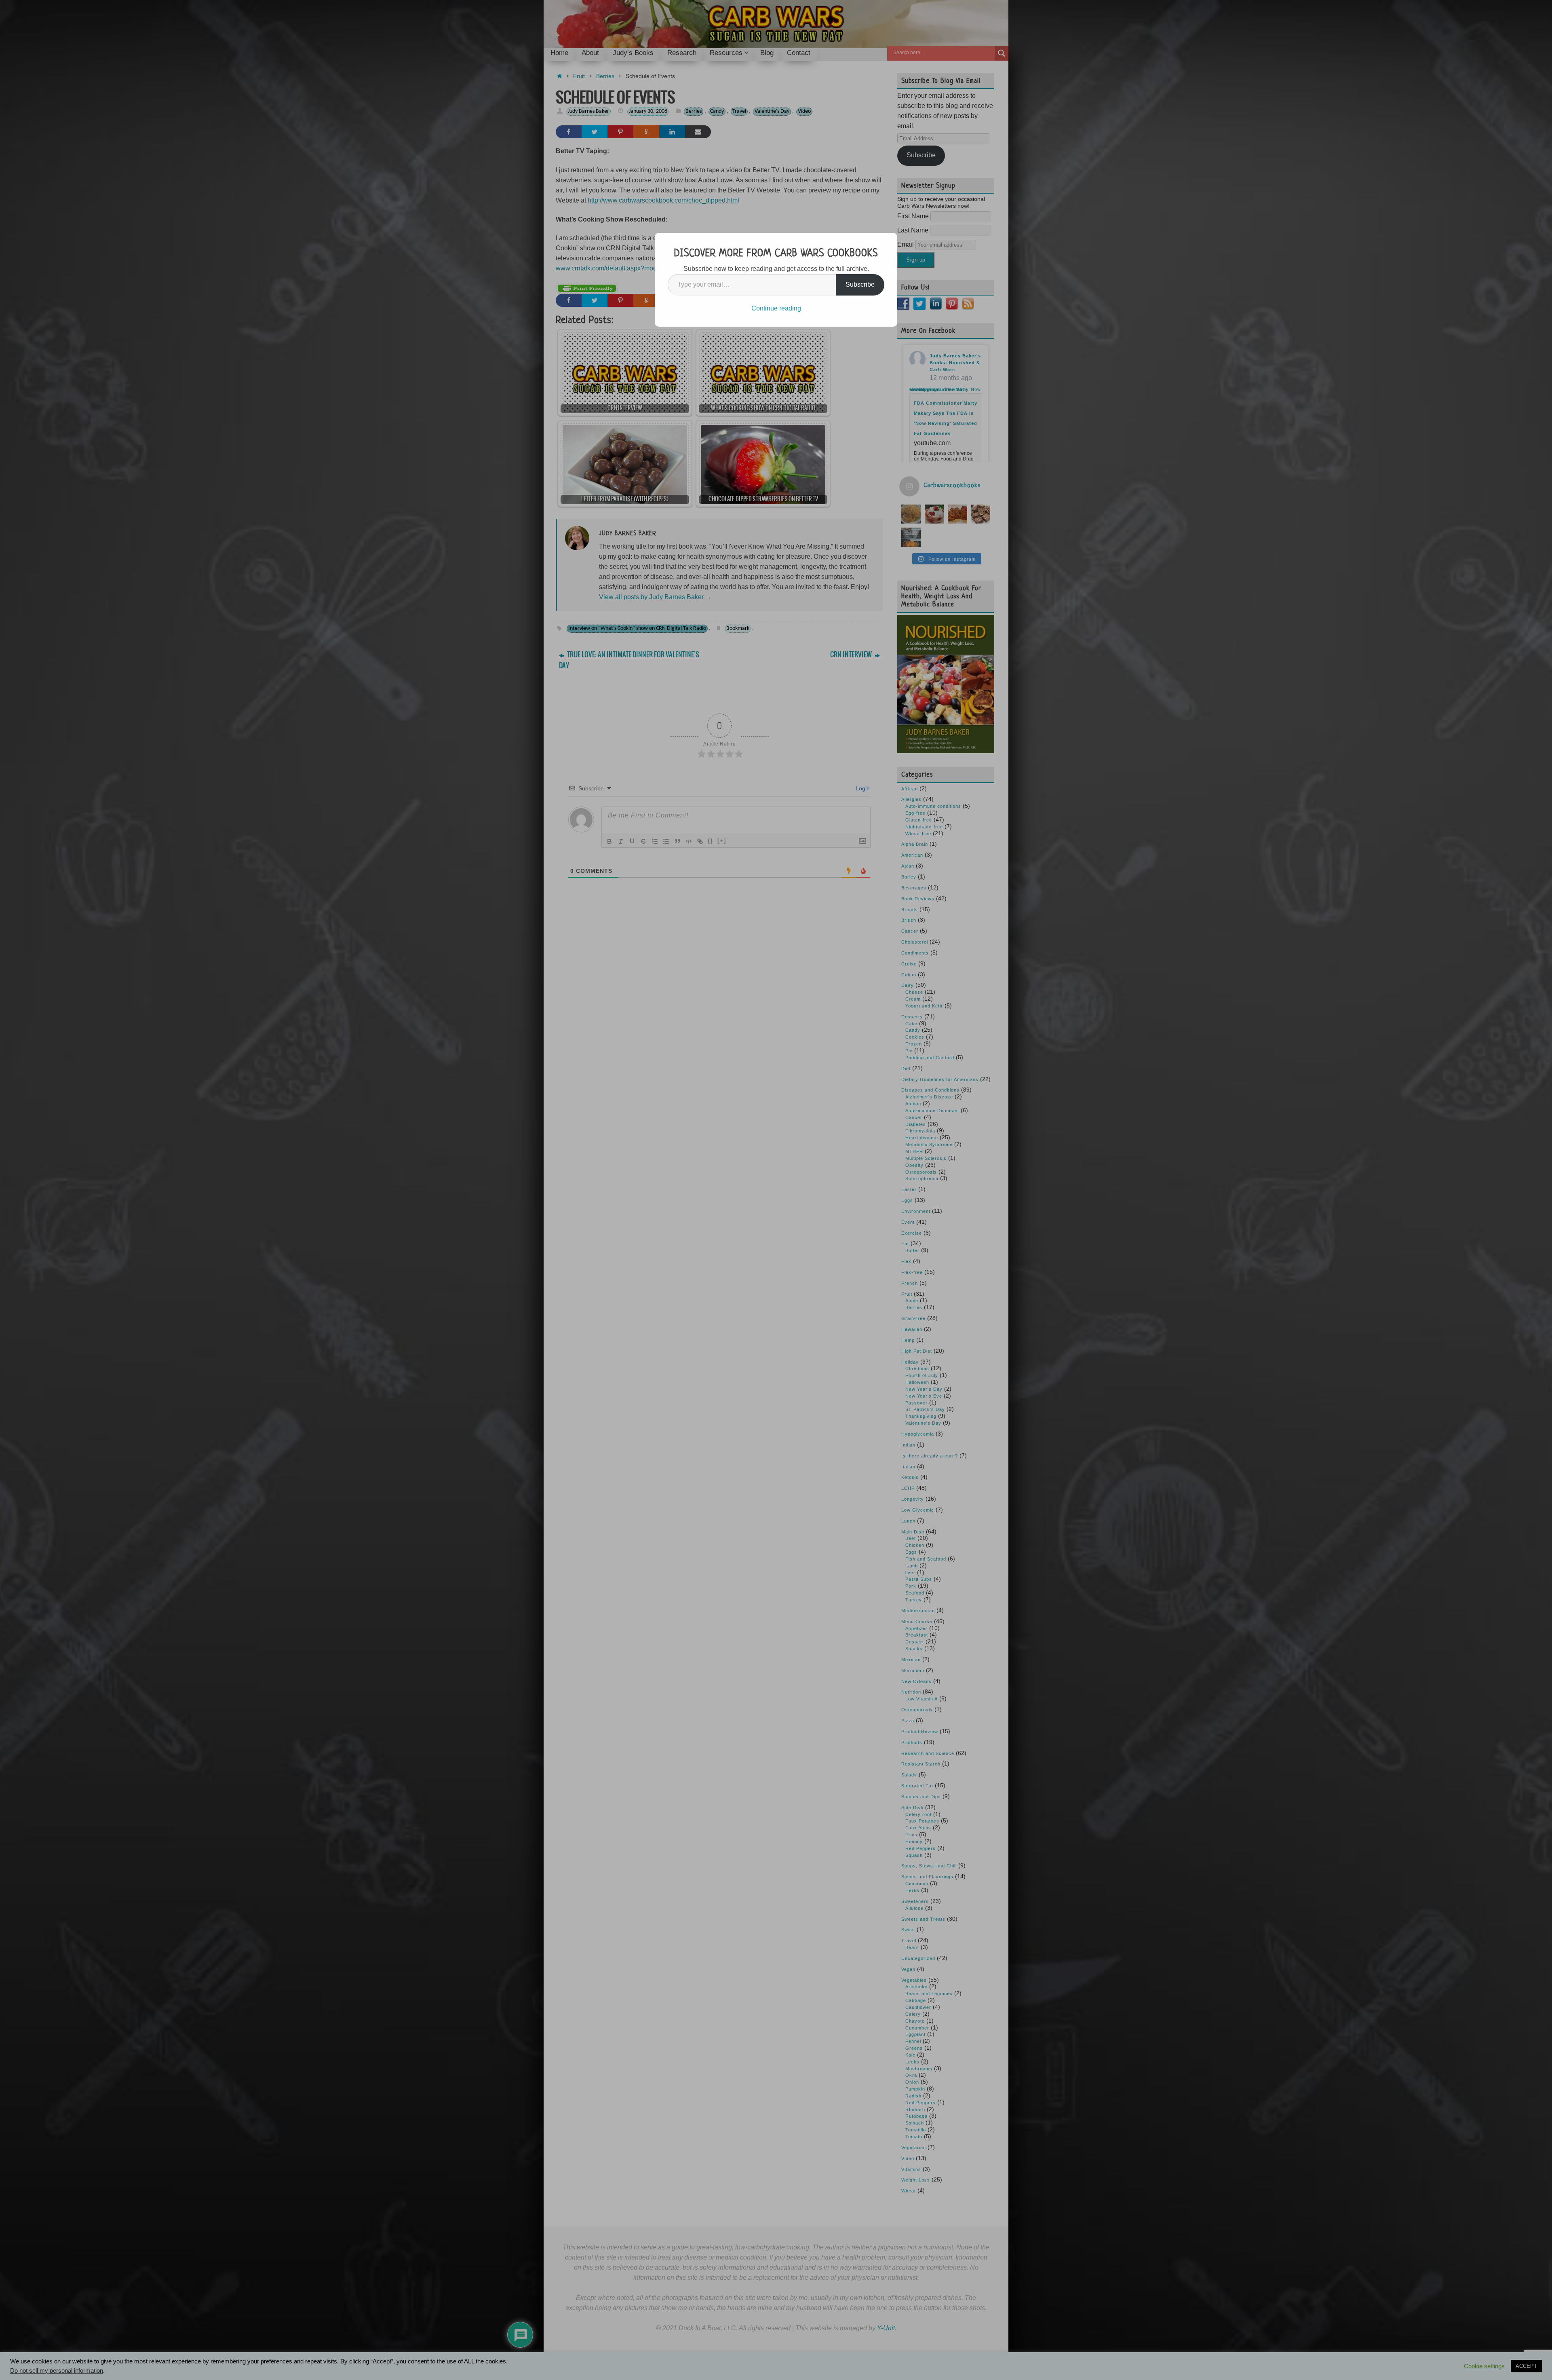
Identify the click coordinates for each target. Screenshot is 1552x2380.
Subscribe (860, 284)
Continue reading (776, 308)
